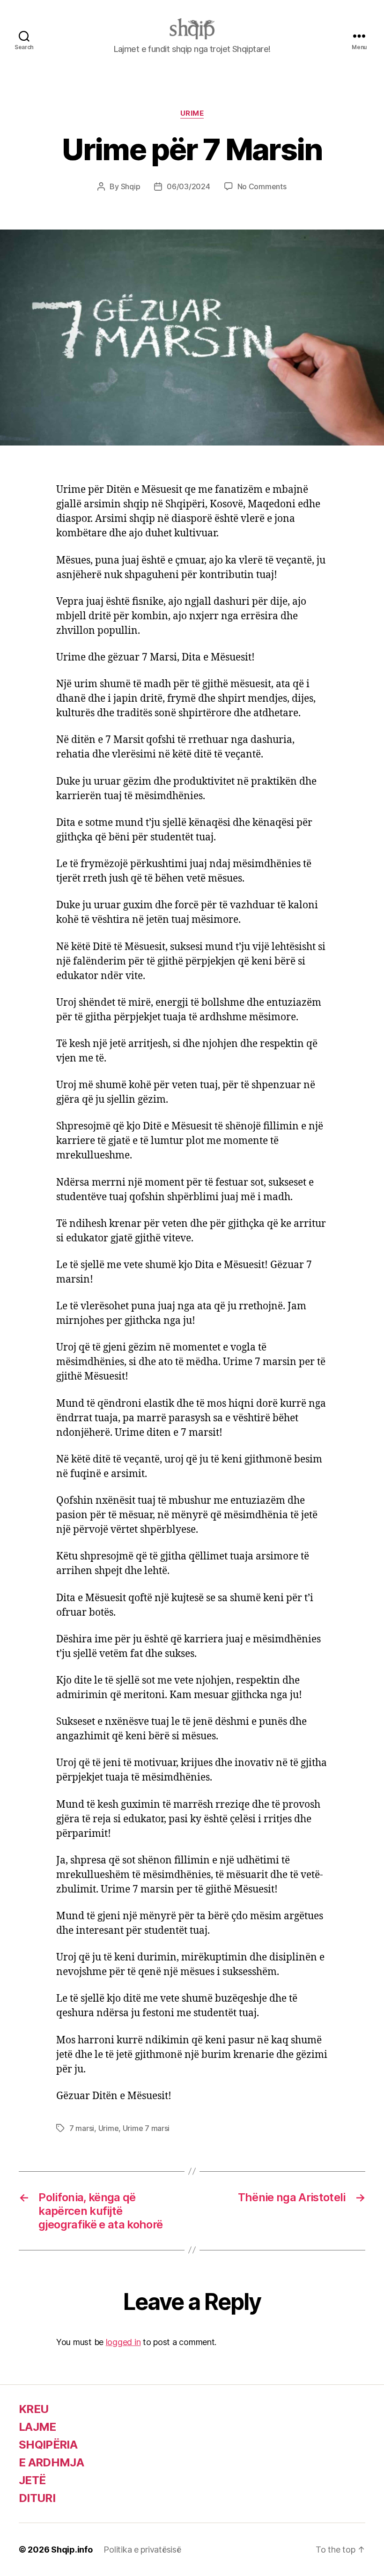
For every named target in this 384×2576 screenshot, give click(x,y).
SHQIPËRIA (48, 2445)
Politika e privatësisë (142, 2550)
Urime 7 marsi (146, 2128)
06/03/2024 (188, 186)
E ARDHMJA (51, 2462)
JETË (32, 2480)
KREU (33, 2409)
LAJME (37, 2427)
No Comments (262, 186)
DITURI (37, 2498)
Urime (192, 113)
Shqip (131, 186)
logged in (123, 2342)
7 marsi (82, 2128)
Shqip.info (72, 2550)
